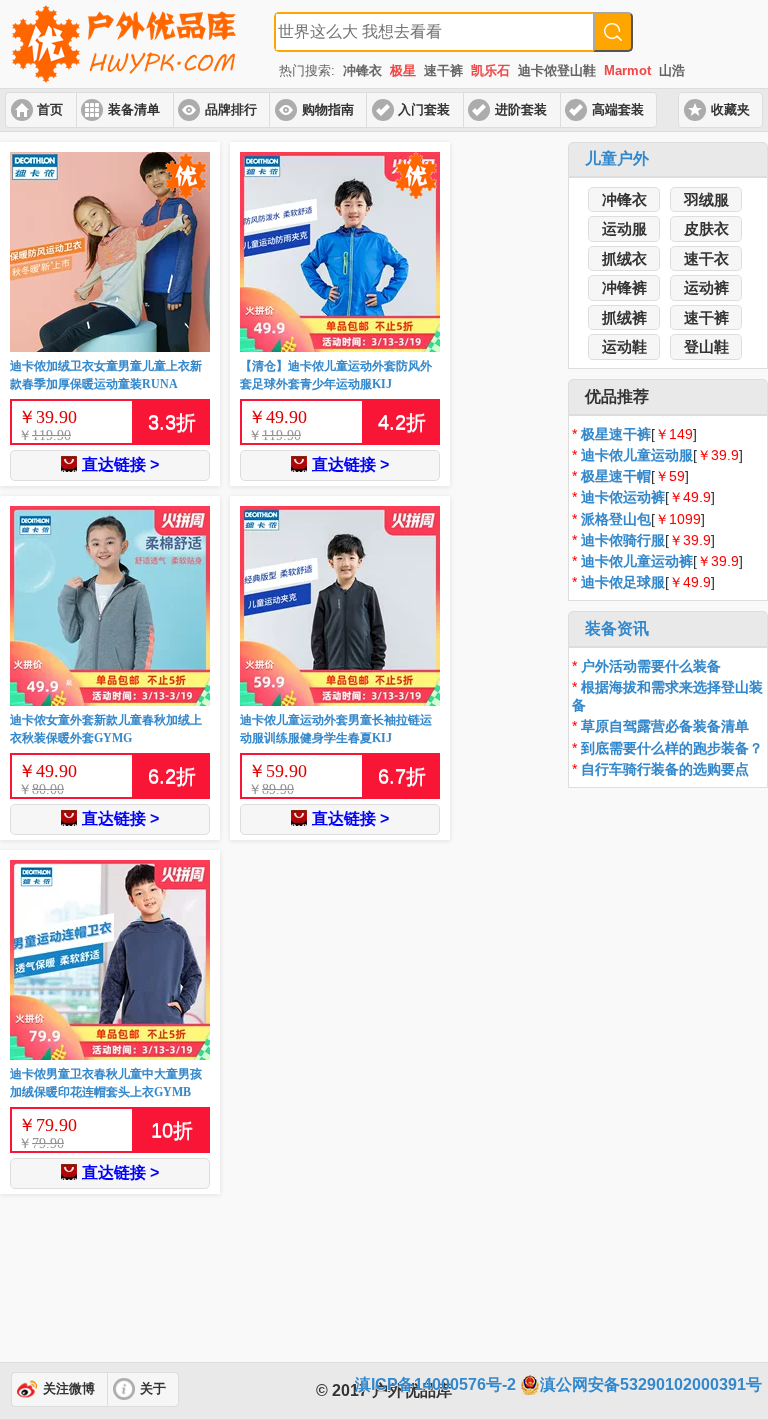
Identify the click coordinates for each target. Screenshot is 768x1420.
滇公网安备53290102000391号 (651, 1384)
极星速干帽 (616, 476)
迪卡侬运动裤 (623, 497)
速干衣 (706, 258)
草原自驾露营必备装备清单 (665, 726)
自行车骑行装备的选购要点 (665, 769)
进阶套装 (521, 110)
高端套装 (618, 110)
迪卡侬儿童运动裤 (637, 561)
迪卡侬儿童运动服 (637, 455)
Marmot (627, 70)
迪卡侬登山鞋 (557, 70)
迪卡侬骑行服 (623, 540)
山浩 (672, 70)
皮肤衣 (706, 228)
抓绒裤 (624, 317)
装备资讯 (617, 628)
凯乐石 (490, 70)
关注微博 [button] (69, 1389)
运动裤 (706, 287)
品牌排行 (231, 110)
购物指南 (328, 110)
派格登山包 (616, 519)
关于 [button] (153, 1389)
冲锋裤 (624, 287)
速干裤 (443, 70)
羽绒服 (706, 199)
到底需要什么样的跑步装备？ (672, 748)
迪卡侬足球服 (623, 582)
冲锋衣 (362, 70)
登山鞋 (706, 346)
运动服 (624, 228)
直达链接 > (120, 464)
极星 (403, 70)
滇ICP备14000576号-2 (435, 1384)
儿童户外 (617, 158)
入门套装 (424, 110)
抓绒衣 (624, 258)
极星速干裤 (616, 434)
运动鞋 (624, 346)
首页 (50, 110)
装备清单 (134, 110)
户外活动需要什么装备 (651, 666)
